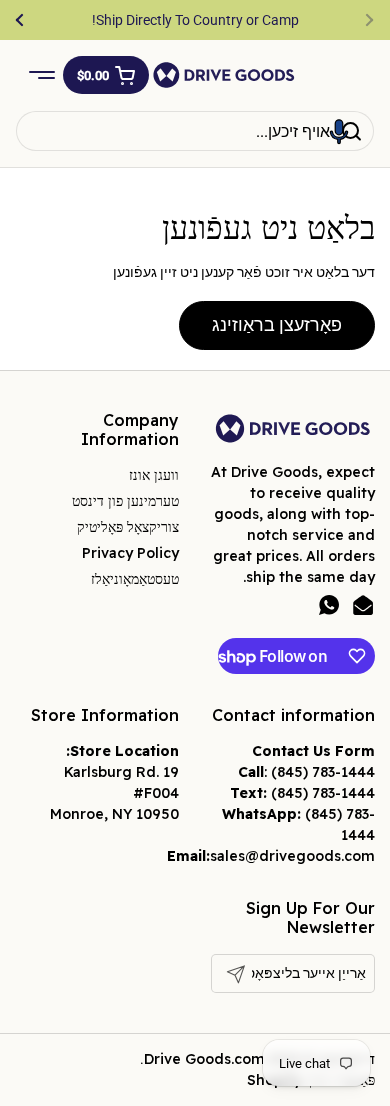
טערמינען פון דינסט (125, 501)
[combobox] (195, 131)
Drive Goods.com (204, 1059)
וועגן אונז (154, 475)
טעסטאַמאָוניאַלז (135, 579)
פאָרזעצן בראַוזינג (277, 324)
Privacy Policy (130, 553)
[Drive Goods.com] (224, 75)
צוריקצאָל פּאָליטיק (128, 527)
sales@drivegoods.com (292, 856)
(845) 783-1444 (323, 772)
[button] (106, 75)
